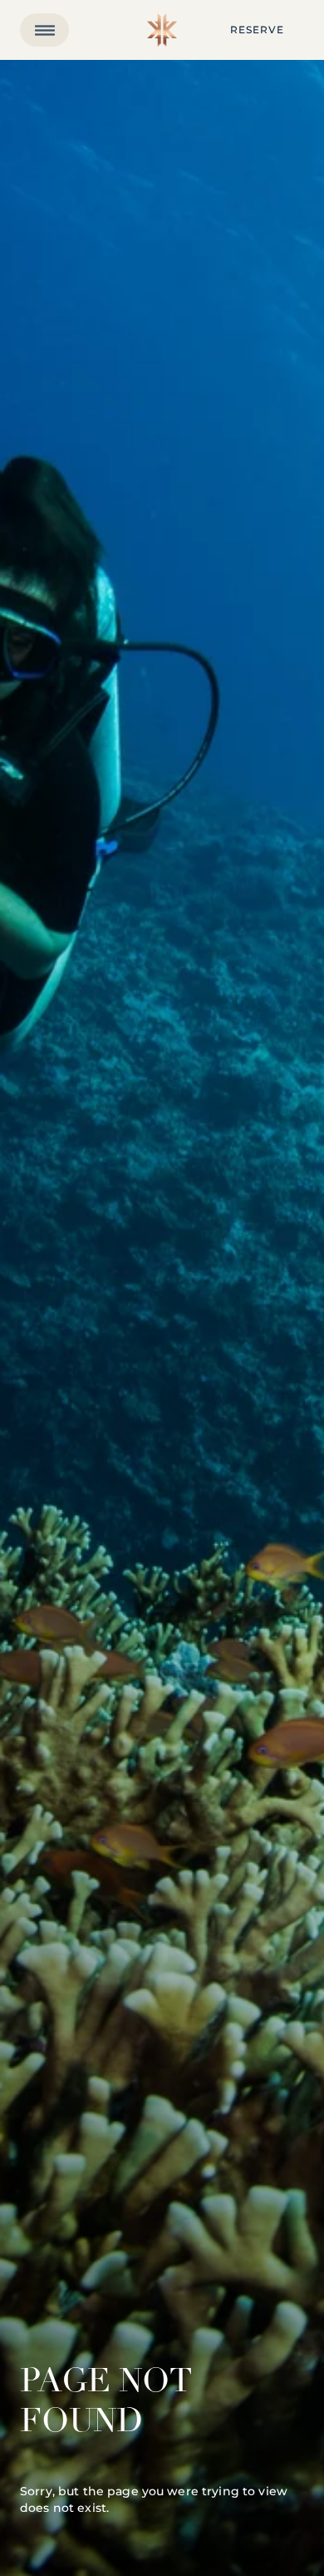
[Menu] (44, 30)
